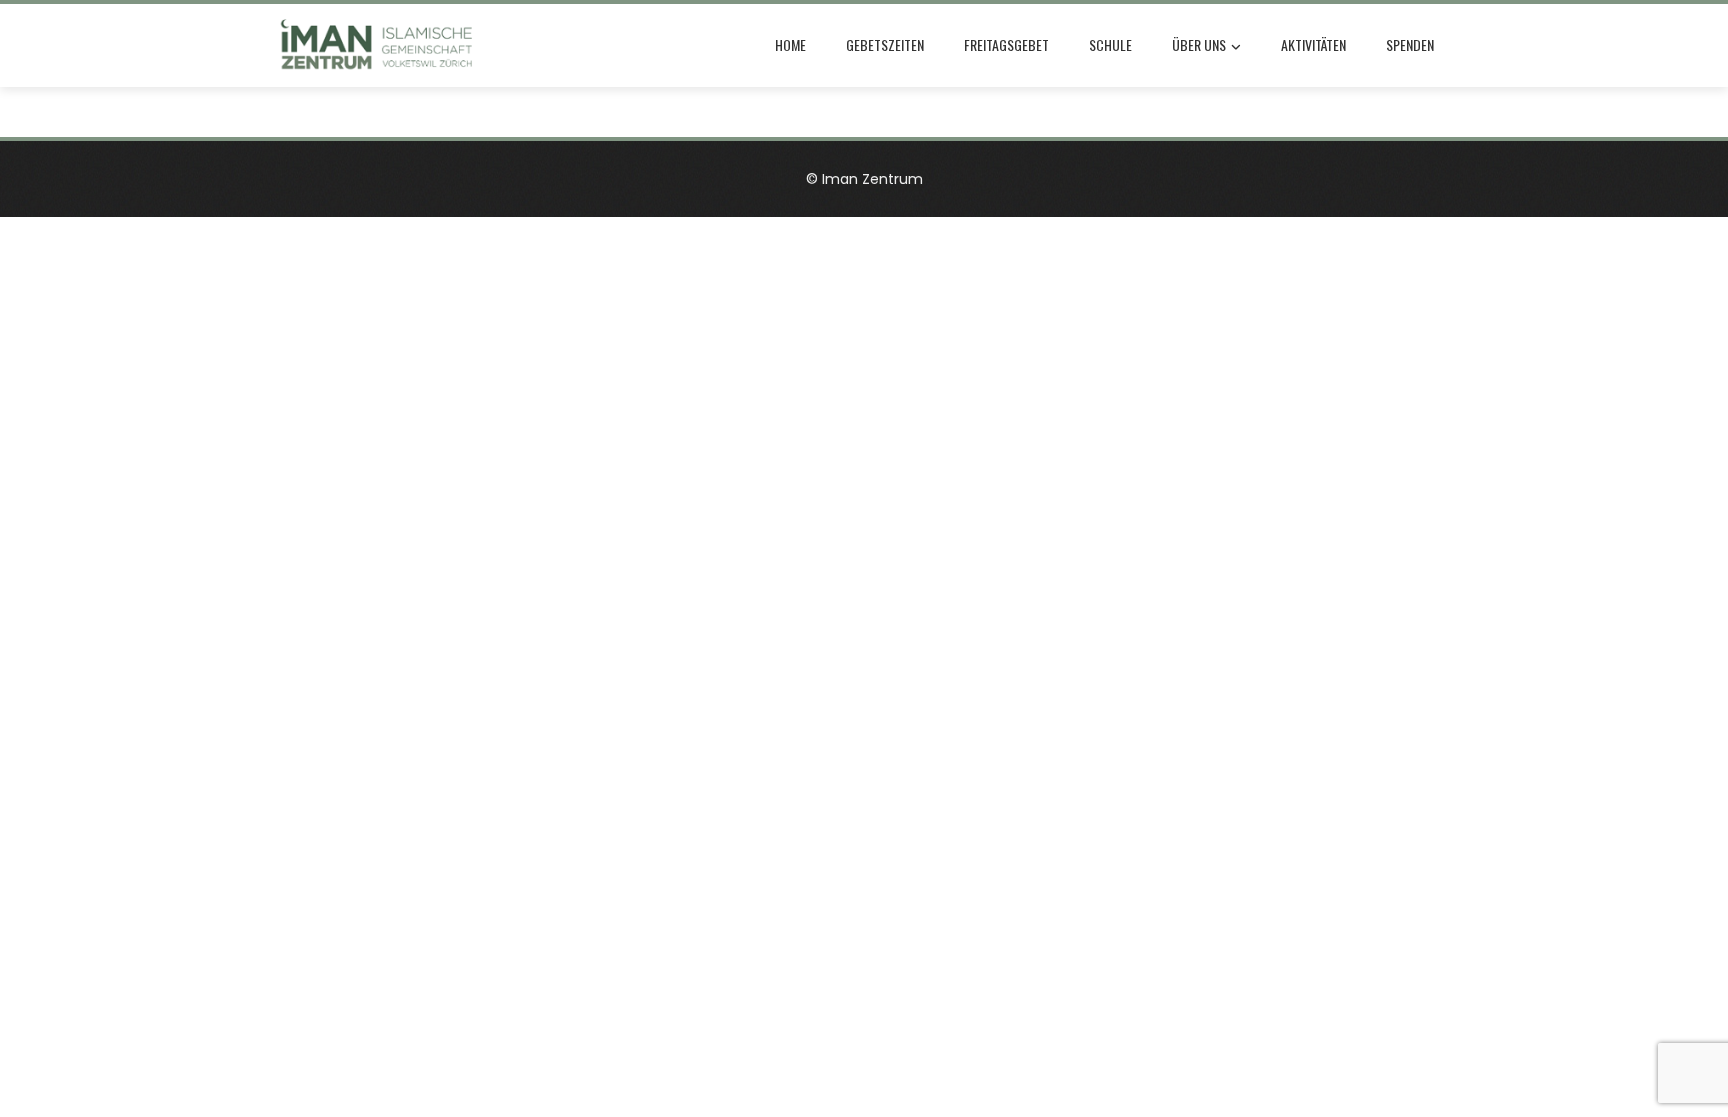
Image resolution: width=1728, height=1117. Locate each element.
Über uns (1199, 44)
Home (790, 44)
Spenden (1410, 44)
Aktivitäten (1313, 44)
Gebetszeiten (885, 44)
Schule (1110, 44)
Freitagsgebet (1006, 44)
